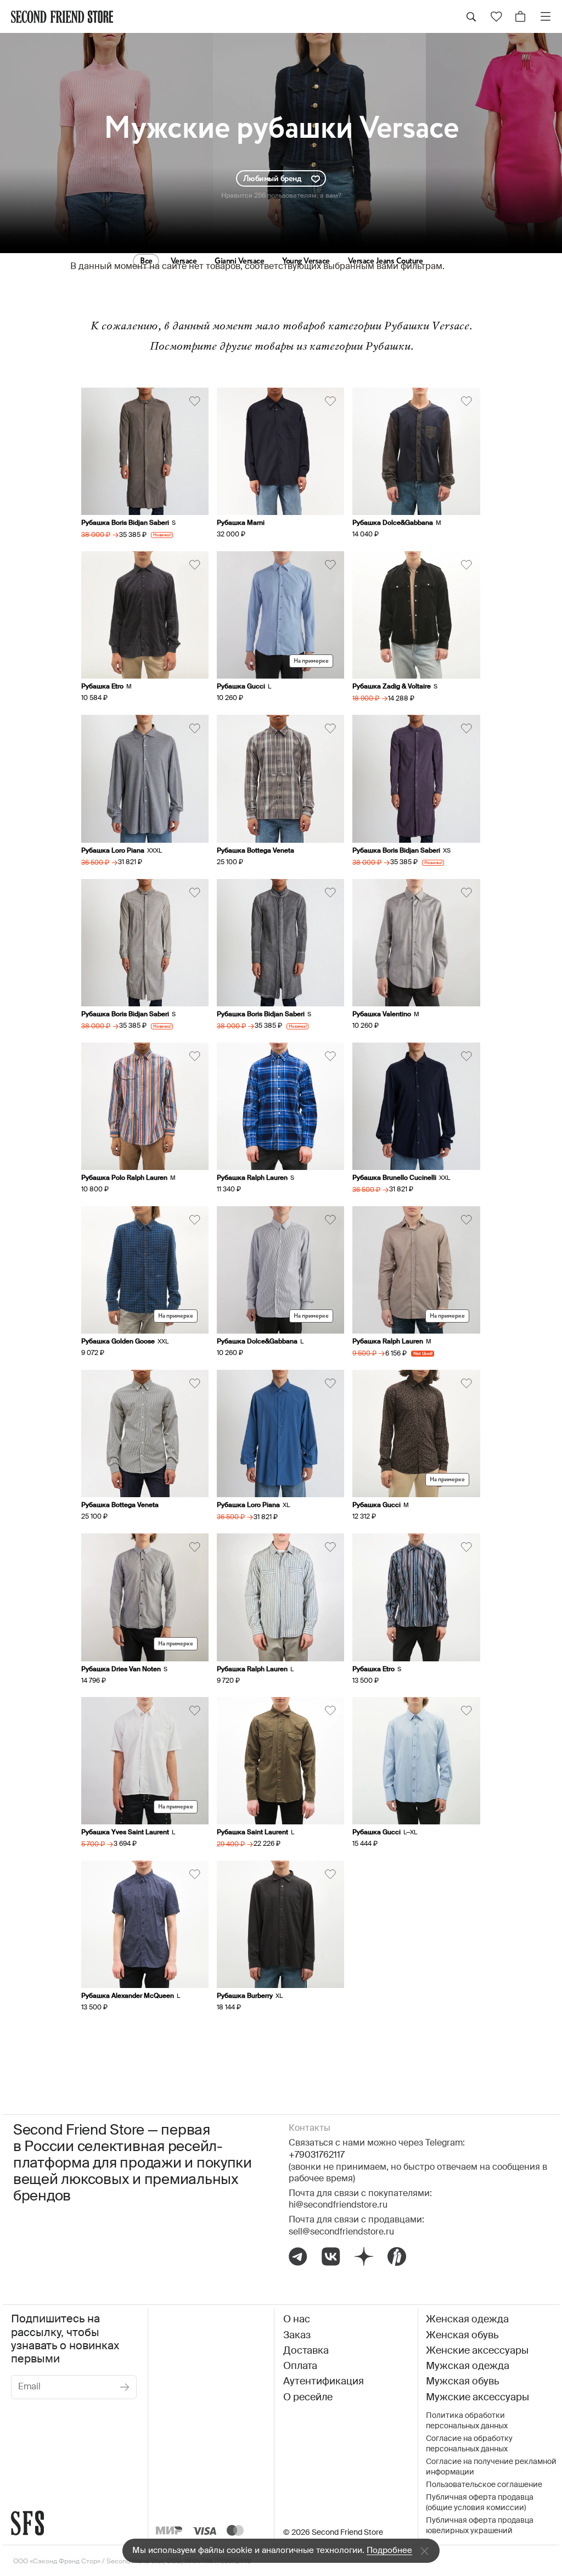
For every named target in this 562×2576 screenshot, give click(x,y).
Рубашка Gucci (241, 687)
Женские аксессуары (477, 2351)
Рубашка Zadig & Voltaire (392, 687)
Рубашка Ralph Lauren (252, 1178)
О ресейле (308, 2398)
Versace (184, 261)
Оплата (300, 2366)
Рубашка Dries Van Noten (121, 1670)
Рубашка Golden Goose (118, 1342)
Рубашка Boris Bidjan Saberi (125, 523)
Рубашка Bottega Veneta (255, 851)
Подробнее (389, 2550)
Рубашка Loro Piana (113, 851)
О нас (297, 2320)
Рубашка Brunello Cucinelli (394, 1178)
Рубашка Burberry (245, 1996)
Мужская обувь (462, 2382)
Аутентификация (324, 2382)
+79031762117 (317, 2155)
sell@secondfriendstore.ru (341, 2232)
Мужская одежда (468, 2366)
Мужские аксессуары (477, 2398)
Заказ (297, 2336)
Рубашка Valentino (382, 1015)
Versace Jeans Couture (386, 261)
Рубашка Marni (241, 523)
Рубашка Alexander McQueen (128, 1996)
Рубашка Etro (102, 687)
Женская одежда (467, 2320)
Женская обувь (462, 2336)
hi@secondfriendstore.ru (338, 2205)
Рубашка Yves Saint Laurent (125, 1833)
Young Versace (306, 261)
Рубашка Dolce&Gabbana (393, 523)
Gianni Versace (239, 261)
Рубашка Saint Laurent (252, 1833)
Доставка (306, 2351)
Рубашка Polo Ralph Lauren (124, 1178)
